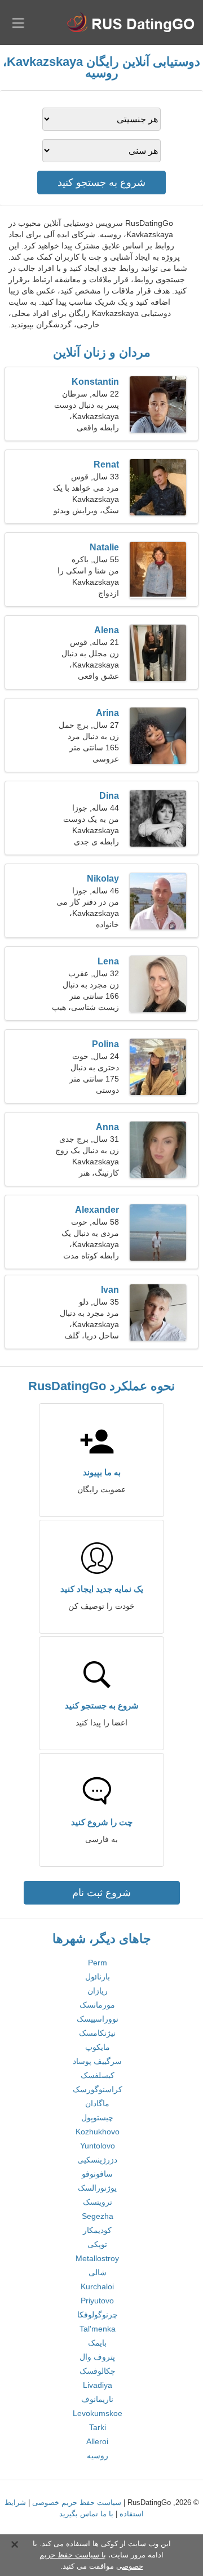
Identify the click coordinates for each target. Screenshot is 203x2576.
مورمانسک (97, 2005)
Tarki (98, 2427)
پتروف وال (97, 2357)
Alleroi (97, 2441)
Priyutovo (97, 2301)
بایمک (97, 2343)
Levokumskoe (98, 2413)
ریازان (98, 1991)
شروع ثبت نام (101, 1893)
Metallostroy (97, 2258)
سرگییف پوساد (97, 2061)
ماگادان (97, 2103)
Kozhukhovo (98, 2132)
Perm (98, 1963)
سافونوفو (97, 2174)
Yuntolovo (98, 2146)
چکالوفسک (98, 2371)
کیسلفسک (98, 2075)
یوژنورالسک (97, 2188)
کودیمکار (97, 2230)
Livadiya (98, 2385)
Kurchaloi (97, 2286)
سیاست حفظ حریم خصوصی (77, 2502)
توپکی (97, 2244)
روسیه (98, 2455)
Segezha (98, 2216)
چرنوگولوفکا (98, 2315)
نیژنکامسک (97, 2033)
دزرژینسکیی (97, 2160)
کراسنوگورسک (98, 2089)
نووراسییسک (98, 2019)
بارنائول (98, 1977)
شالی (98, 2272)
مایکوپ (98, 2047)
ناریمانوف (97, 2399)
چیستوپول (97, 2117)
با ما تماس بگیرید (86, 2514)
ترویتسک (98, 2202)
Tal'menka (98, 2329)
